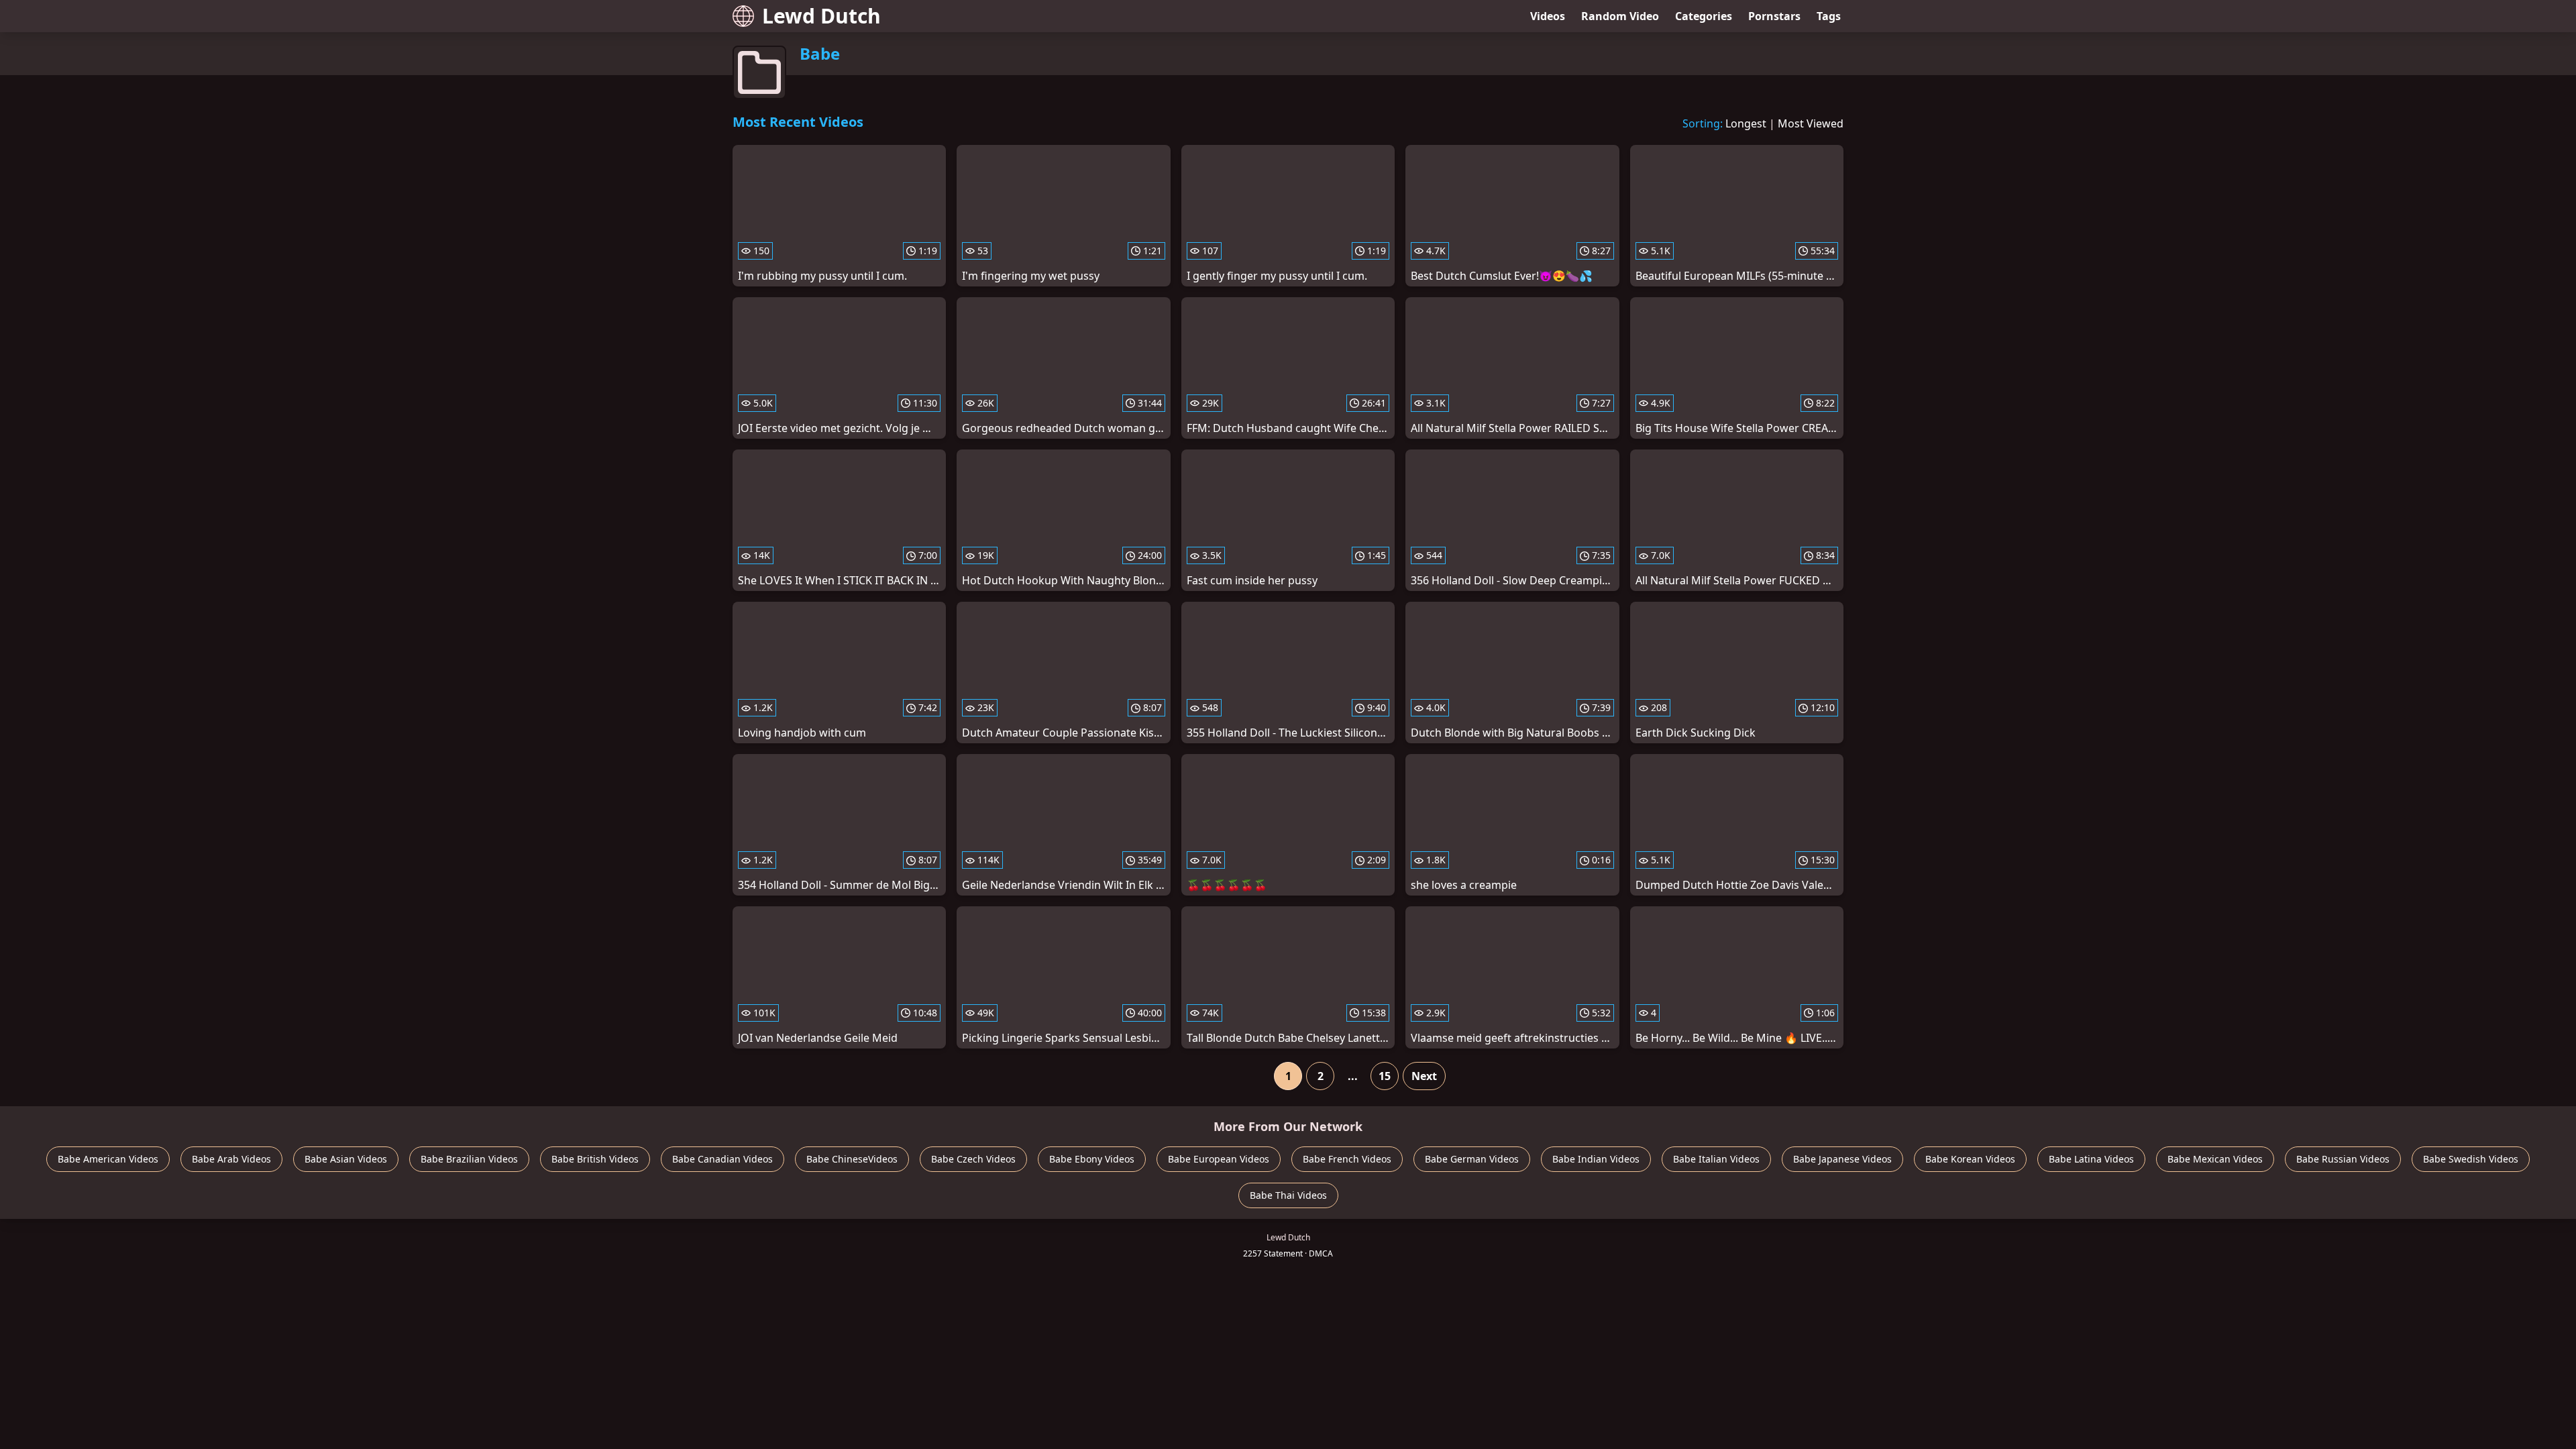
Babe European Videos (1219, 1159)
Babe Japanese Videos (1842, 1159)
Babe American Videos (108, 1159)
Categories (1704, 16)
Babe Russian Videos (2343, 1159)
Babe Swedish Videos (2471, 1159)
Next (1424, 1076)
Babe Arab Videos (231, 1159)
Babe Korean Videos (1970, 1159)
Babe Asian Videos (346, 1159)
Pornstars (1774, 16)
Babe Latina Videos (2091, 1159)
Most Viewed (1811, 123)
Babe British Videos (595, 1159)
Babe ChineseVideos (852, 1159)
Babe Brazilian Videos (469, 1159)
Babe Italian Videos (1716, 1159)
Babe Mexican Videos (2215, 1159)
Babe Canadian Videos (722, 1159)
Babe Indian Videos (1596, 1159)
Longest (1746, 123)
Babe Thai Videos (1288, 1195)
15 (1385, 1076)
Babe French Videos (1347, 1159)
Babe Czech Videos (973, 1159)
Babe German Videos (1472, 1159)
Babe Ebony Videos (1092, 1159)
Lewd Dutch (821, 16)
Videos (1548, 16)
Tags (1829, 16)
